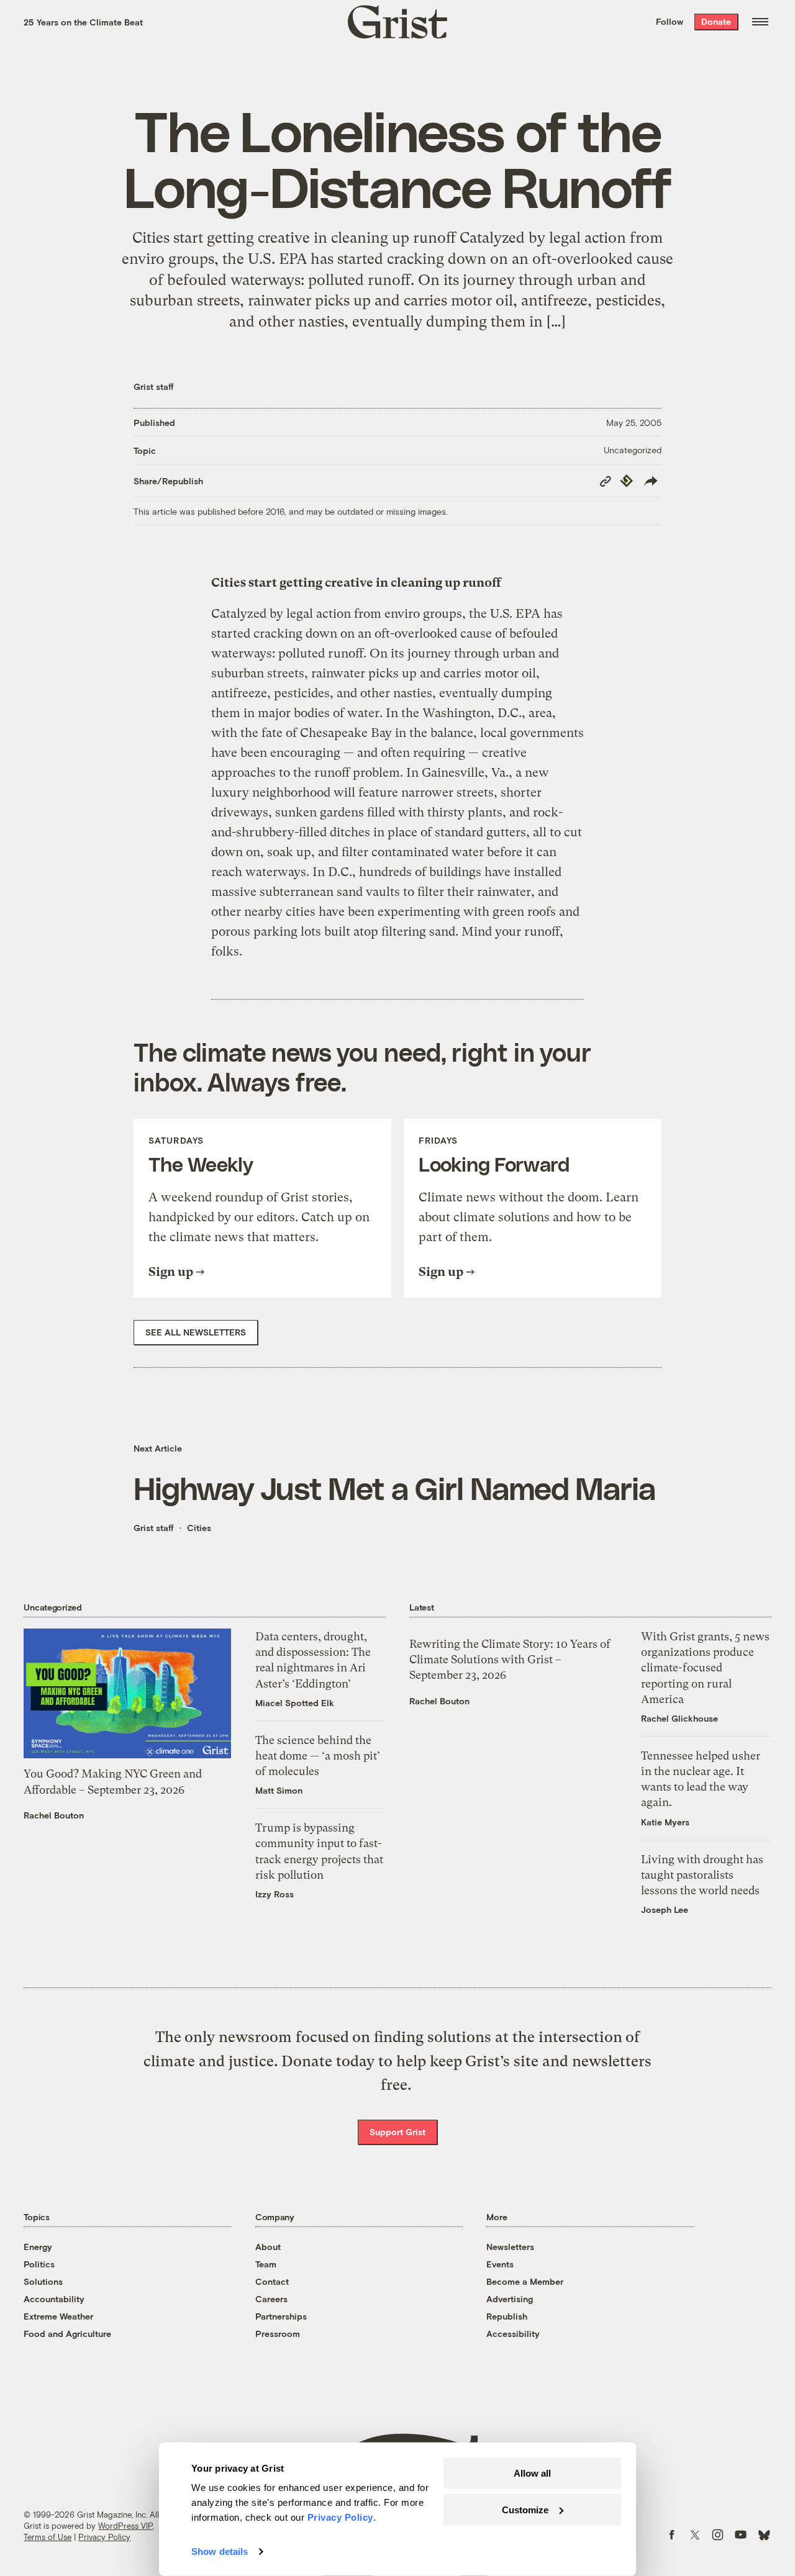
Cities (199, 1528)
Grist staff (154, 386)
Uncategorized (633, 450)
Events (500, 2264)
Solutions (43, 2281)
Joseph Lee (665, 1909)
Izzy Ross (275, 1894)
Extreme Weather (58, 2316)
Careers (271, 2299)
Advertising (510, 2299)
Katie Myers (665, 1822)
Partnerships (281, 2316)
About (268, 2247)
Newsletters (510, 2247)
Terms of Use (48, 2537)
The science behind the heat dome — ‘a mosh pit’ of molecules (318, 1756)
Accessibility (513, 2334)
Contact (272, 2281)
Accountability (54, 2299)
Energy (38, 2247)
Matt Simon (279, 1790)
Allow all (532, 2473)
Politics (39, 2264)
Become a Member (525, 2281)
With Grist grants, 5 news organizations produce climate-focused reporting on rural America (705, 1668)
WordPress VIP (125, 2526)
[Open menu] (760, 22)
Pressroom (278, 2334)
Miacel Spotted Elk (295, 1703)
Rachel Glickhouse (679, 1718)
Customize (525, 2509)
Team (266, 2264)
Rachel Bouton (54, 1815)
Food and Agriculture (67, 2334)
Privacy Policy (104, 2537)
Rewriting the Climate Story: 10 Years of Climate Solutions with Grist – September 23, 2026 (510, 1659)
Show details (220, 2551)
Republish (507, 2316)
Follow (670, 21)
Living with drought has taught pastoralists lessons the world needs (702, 1875)
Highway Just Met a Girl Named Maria (395, 1488)
